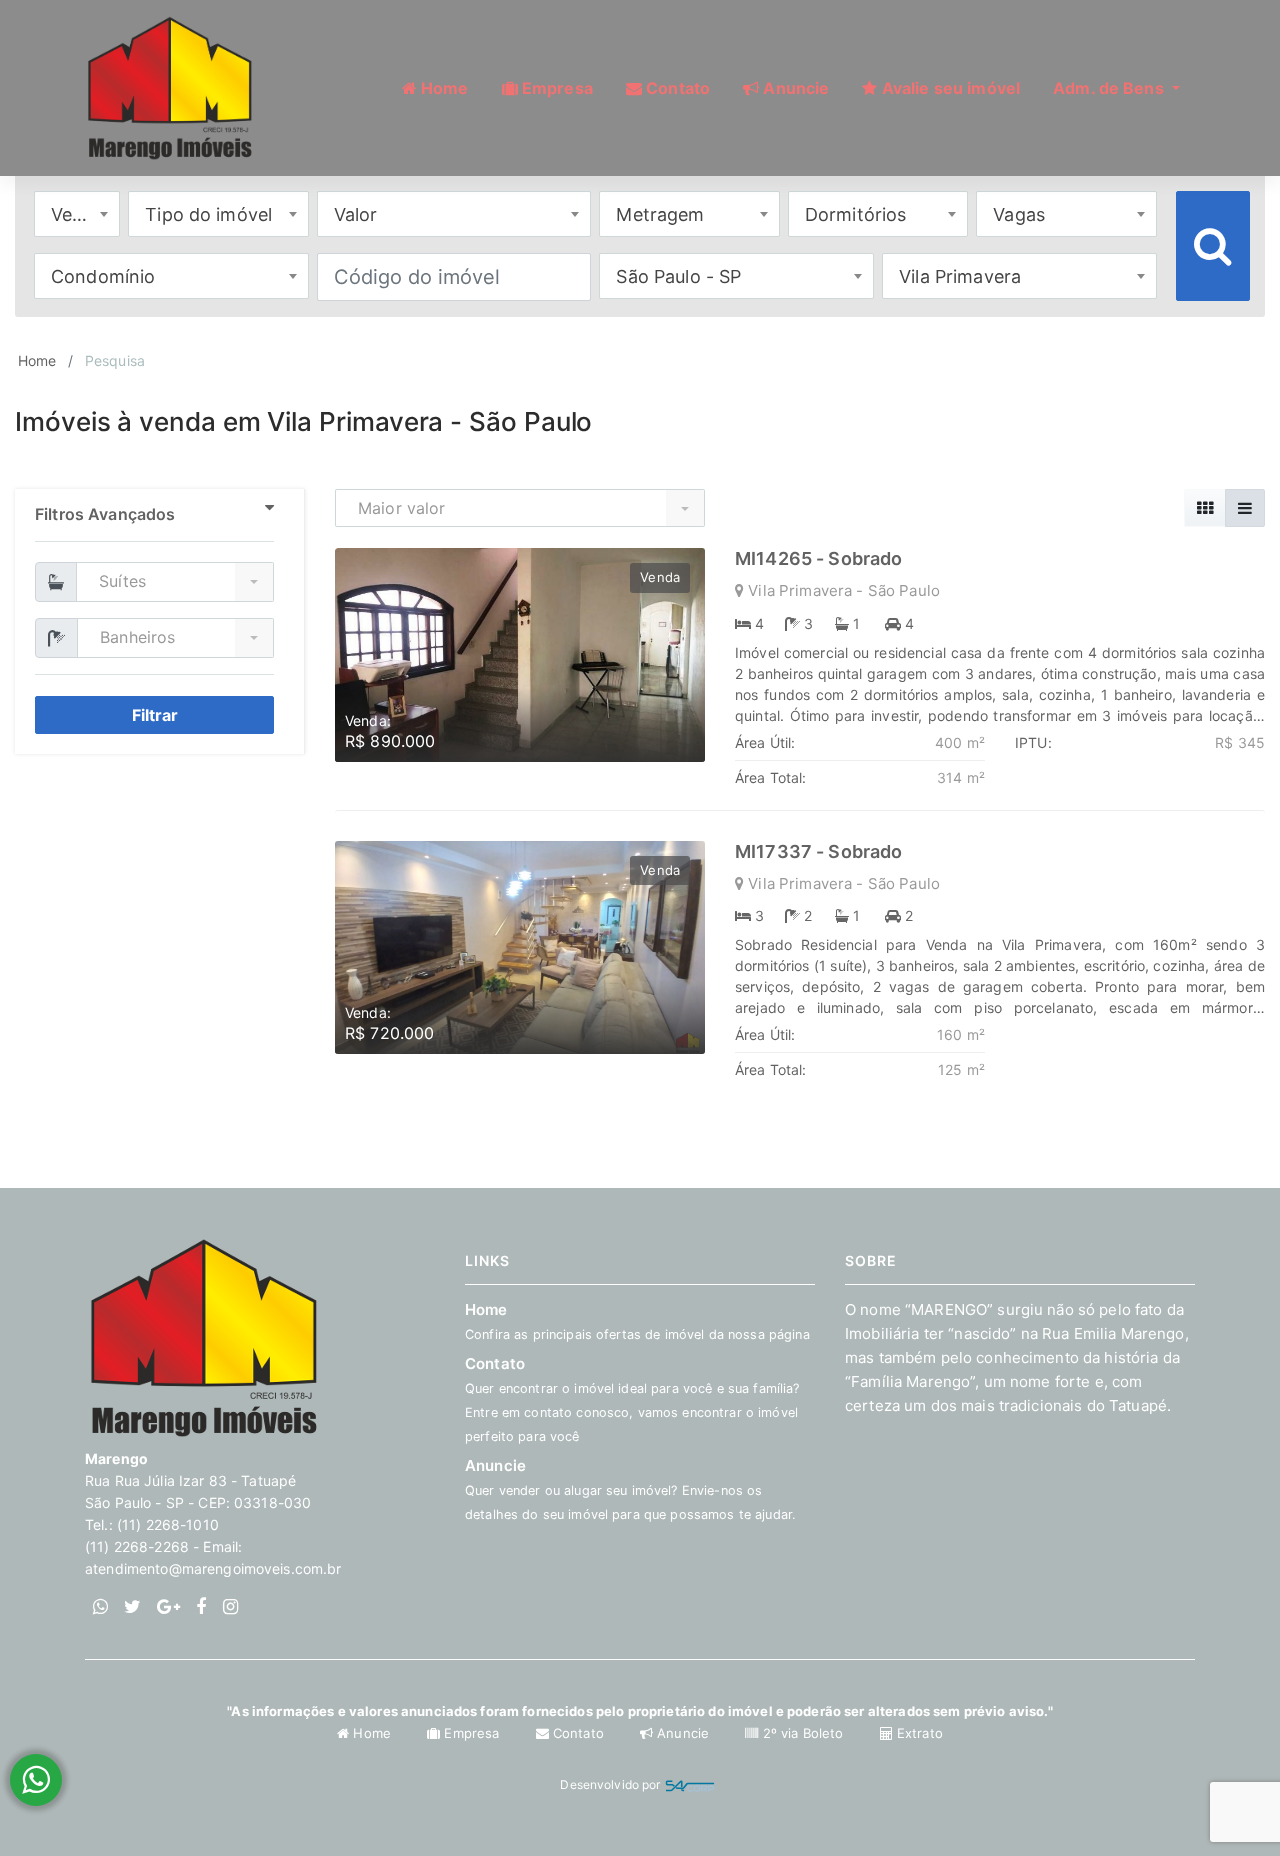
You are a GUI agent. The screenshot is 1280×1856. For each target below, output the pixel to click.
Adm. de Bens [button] (1110, 88)
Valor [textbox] (356, 214)
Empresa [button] (555, 88)
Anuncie (630, 1489)
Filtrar (155, 715)
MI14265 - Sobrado (818, 558)
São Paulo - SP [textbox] (678, 276)
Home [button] (443, 88)
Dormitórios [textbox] (856, 214)
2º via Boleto (802, 1733)
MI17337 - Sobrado (818, 851)
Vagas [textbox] (1019, 214)
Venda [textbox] (78, 214)
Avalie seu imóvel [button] (949, 88)
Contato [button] (676, 88)
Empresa (471, 1733)
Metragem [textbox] (660, 214)
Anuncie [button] (794, 88)
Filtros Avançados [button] (105, 514)
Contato (578, 1733)
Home (37, 360)
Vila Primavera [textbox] (960, 276)
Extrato (918, 1733)
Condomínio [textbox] (103, 276)
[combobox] (77, 214)
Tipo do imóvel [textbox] (208, 214)
